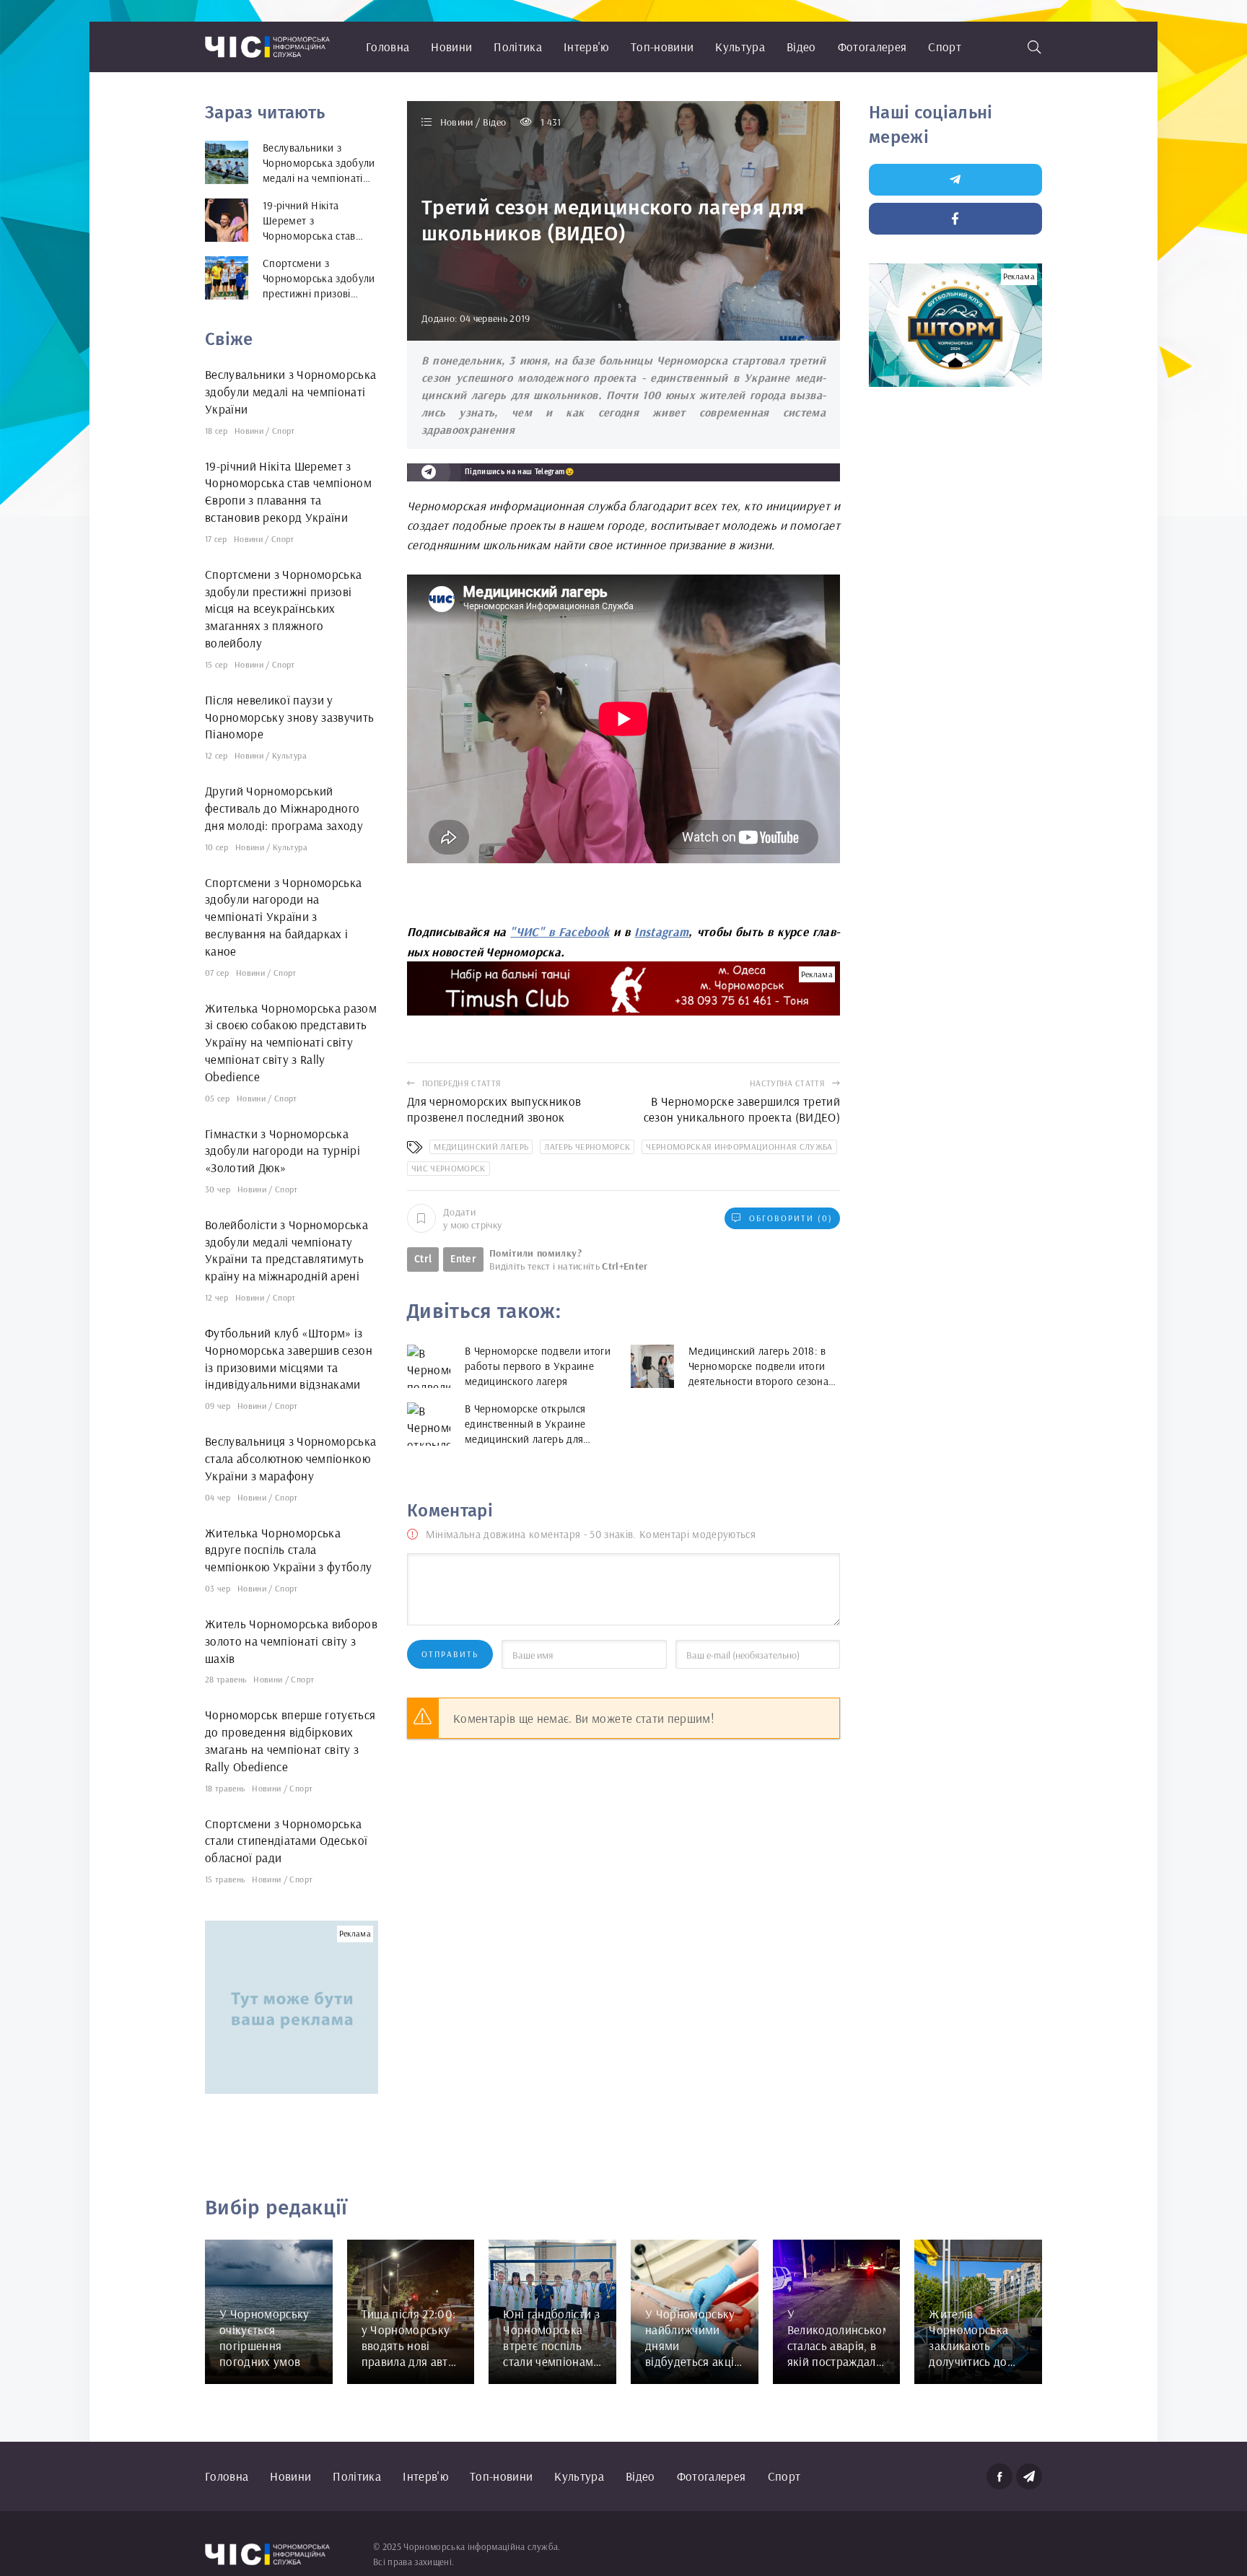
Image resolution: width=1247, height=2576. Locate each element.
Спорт (945, 47)
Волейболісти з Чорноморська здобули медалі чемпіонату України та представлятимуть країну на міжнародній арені (286, 1250)
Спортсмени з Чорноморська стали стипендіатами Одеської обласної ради (286, 1841)
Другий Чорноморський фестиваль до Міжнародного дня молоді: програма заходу (284, 808)
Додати (472, 1218)
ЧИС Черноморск (449, 1168)
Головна (388, 47)
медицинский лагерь (481, 1147)
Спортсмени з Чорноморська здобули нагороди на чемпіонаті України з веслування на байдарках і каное (284, 917)
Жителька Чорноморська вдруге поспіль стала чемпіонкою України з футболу (289, 1550)
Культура (740, 47)
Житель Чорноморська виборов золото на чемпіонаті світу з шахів (291, 1641)
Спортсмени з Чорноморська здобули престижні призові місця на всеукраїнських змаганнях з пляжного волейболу (284, 608)
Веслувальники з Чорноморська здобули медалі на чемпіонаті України (291, 392)
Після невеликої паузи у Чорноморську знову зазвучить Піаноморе (290, 717)
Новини (451, 47)
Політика (518, 47)
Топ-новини (662, 47)
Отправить (450, 1654)
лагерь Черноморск (587, 1147)
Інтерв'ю (586, 47)
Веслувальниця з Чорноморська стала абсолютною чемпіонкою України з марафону (291, 1458)
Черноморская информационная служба (739, 1147)
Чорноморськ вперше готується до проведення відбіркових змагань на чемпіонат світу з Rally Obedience (290, 1740)
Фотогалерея (872, 47)
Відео (801, 47)
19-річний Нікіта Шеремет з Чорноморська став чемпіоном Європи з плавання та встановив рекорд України (288, 492)
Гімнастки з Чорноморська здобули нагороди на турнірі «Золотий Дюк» (283, 1151)
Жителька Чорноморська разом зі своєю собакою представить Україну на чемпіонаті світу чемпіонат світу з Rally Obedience (291, 1042)
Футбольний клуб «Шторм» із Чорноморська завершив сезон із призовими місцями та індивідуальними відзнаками (289, 1358)
